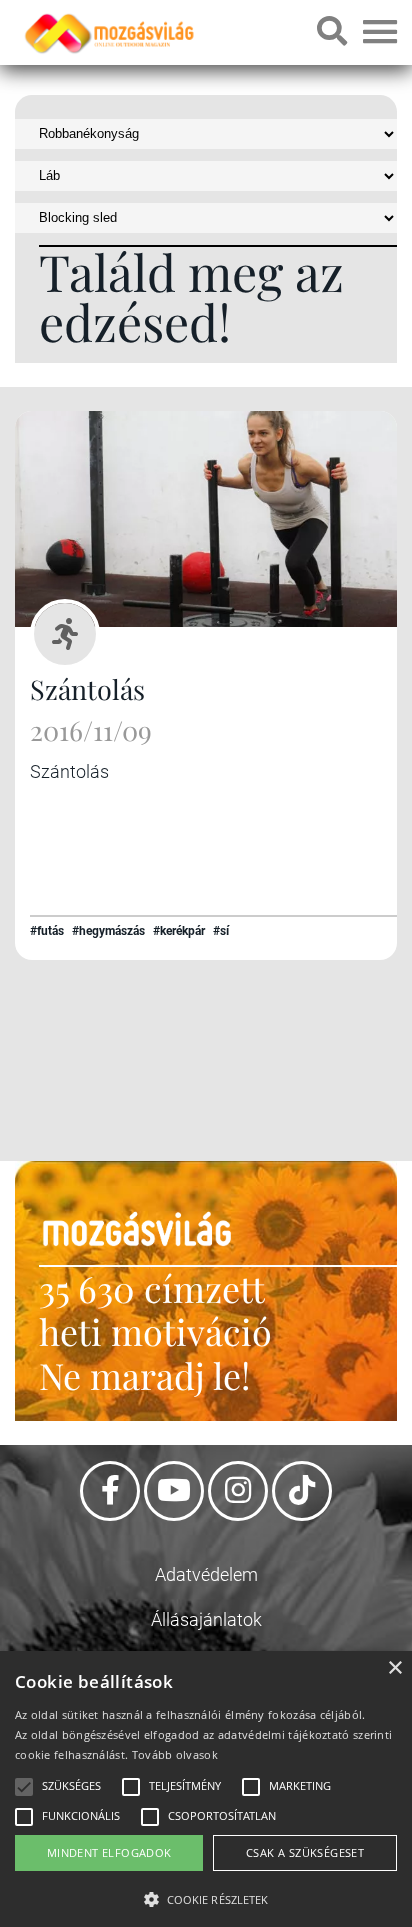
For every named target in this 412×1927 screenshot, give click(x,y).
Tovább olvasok (175, 1754)
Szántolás (87, 689)
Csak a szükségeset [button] (305, 1852)
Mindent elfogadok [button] (109, 1852)
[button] (206, 1896)
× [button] (394, 1668)
